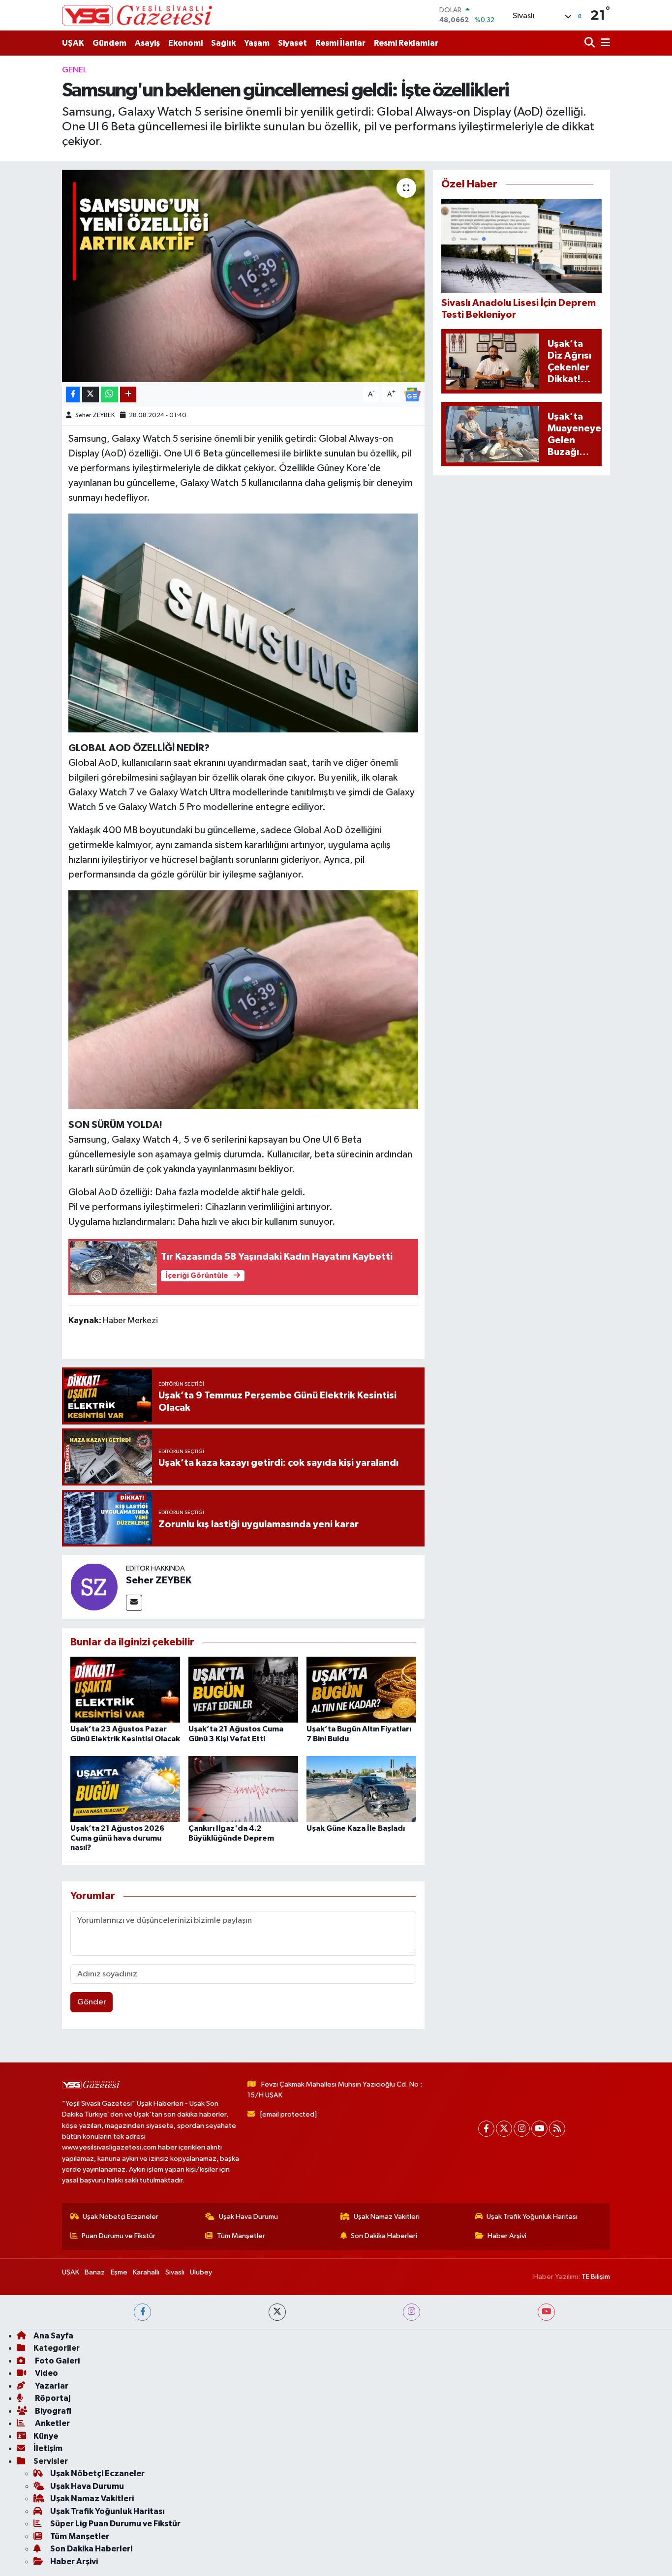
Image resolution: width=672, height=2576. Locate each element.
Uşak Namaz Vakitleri (387, 2217)
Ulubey (201, 2272)
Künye (46, 2436)
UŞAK (73, 43)
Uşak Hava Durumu (248, 2217)
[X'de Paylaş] (91, 395)
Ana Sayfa (53, 2336)
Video (46, 2373)
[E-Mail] (134, 1603)
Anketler (52, 2423)
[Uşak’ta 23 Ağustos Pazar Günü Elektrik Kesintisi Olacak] (125, 1689)
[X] (504, 2129)
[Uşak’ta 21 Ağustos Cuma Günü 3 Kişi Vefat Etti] (243, 1689)
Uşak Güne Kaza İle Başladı (356, 1828)
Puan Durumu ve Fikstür (119, 2236)
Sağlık (223, 43)
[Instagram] (522, 2129)
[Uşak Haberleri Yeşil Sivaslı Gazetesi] (137, 15)
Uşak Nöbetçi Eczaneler (121, 2217)
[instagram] (412, 2312)
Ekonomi (185, 43)
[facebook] (142, 2312)
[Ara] (591, 43)
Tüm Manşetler (241, 2236)
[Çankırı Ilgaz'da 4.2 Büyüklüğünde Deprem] (243, 1789)
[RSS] (557, 2129)
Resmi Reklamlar (406, 43)
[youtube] (546, 2312)
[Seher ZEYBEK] (94, 1587)
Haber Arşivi (507, 2236)
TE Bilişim (596, 2277)
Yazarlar (51, 2386)
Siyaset (292, 43)
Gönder (92, 2002)
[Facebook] (486, 2129)
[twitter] (277, 2312)
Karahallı (146, 2272)
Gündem (109, 43)
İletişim (48, 2448)
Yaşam (257, 43)
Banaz (95, 2272)
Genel (74, 70)
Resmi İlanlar (340, 43)
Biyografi (52, 2411)
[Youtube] (539, 2129)
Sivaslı (175, 2272)
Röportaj (52, 2398)
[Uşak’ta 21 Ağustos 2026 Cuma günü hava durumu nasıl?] (125, 1789)
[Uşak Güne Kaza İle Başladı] (361, 1789)
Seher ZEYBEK (95, 415)
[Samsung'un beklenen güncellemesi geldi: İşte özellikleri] (243, 276)
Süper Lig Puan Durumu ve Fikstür (115, 2524)
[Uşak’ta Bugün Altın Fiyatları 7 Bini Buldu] (361, 1689)
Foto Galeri (57, 2361)
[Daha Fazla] (128, 395)
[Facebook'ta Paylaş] (73, 395)
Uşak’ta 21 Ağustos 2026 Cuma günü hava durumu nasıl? (117, 1838)
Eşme (119, 2272)
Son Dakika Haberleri (384, 2236)
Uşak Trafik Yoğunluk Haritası (532, 2217)
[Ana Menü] (604, 43)
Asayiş (147, 43)
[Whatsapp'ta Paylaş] (109, 395)
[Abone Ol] (412, 394)
